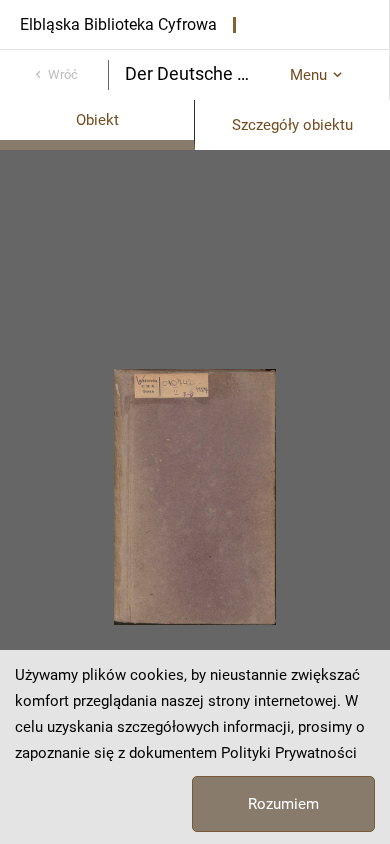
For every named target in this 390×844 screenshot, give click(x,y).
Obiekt (97, 120)
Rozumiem (283, 804)
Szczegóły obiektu (292, 125)
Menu (308, 75)
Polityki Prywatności (289, 753)
